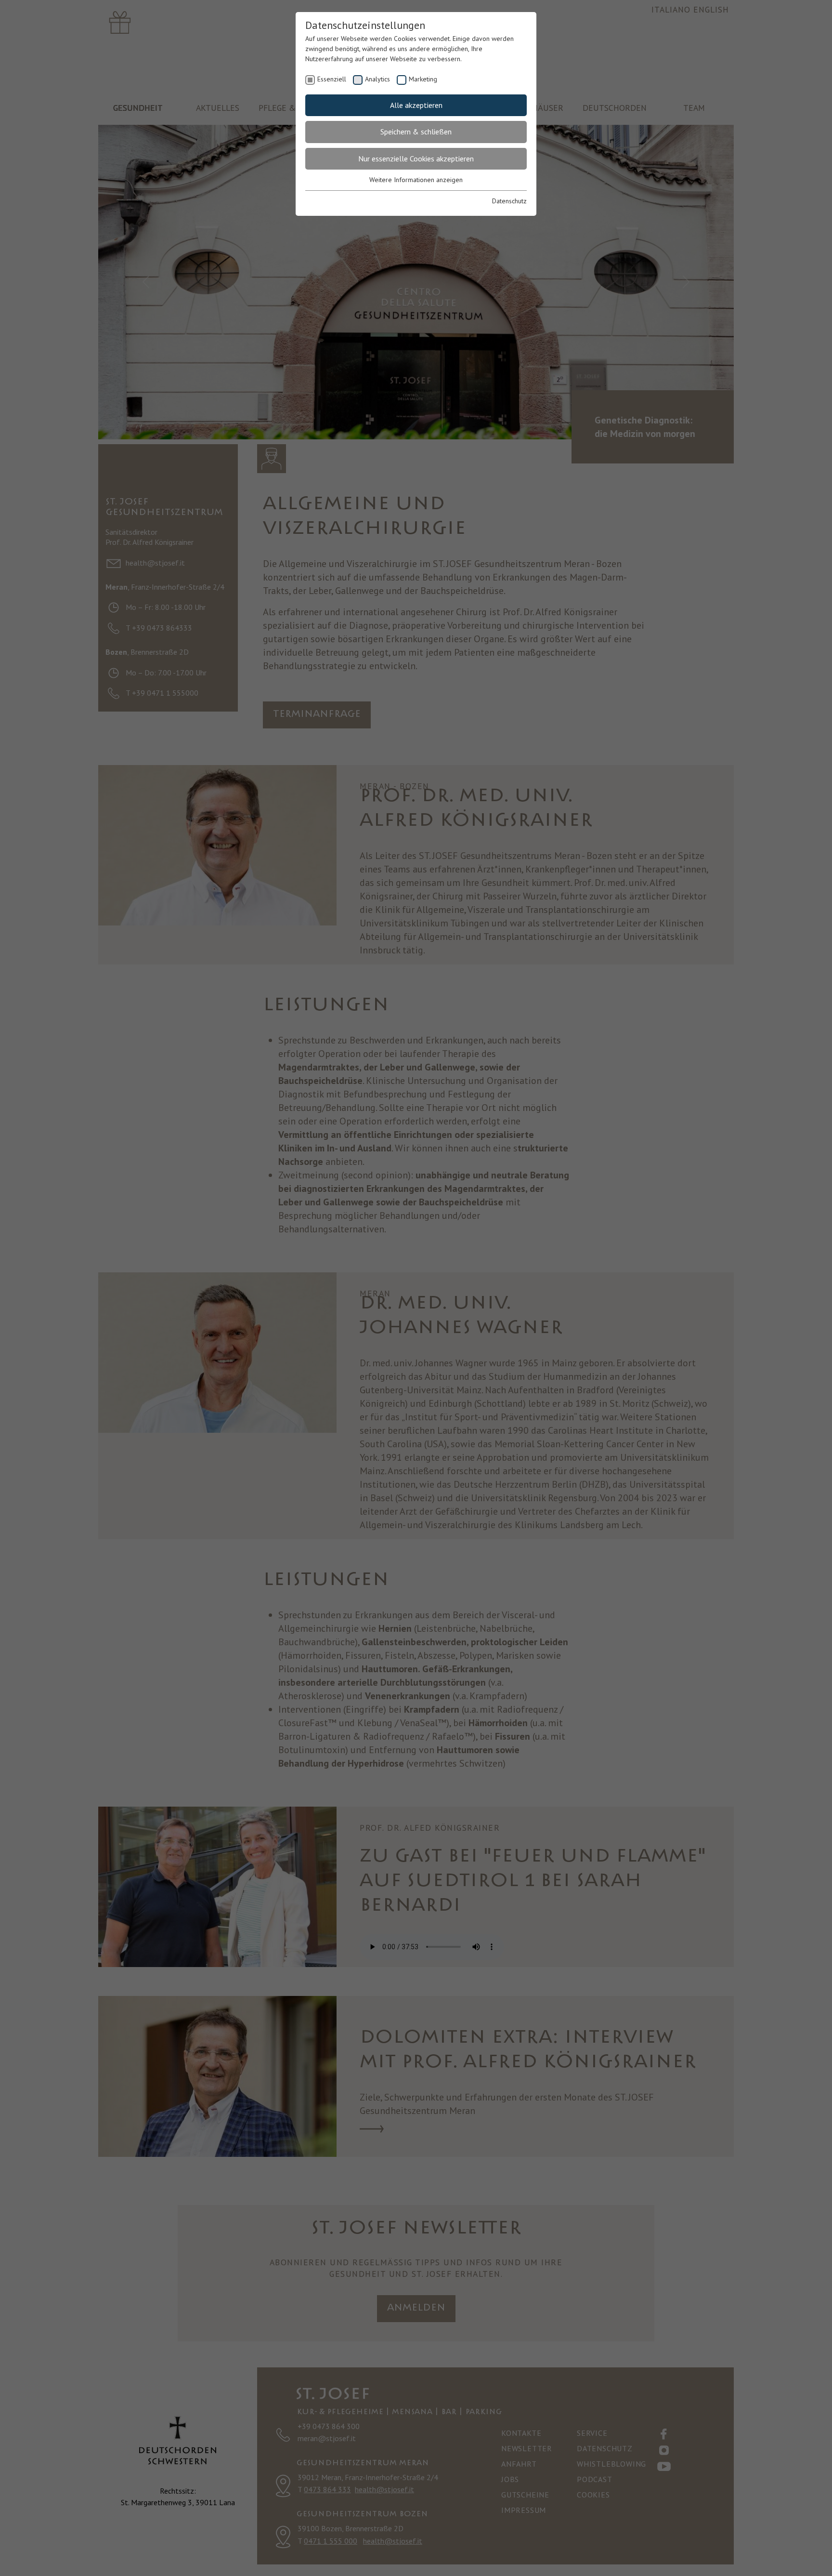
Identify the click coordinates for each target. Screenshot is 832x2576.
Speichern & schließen (416, 132)
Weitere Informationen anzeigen (416, 180)
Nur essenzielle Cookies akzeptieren (416, 159)
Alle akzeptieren (416, 105)
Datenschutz (509, 201)
